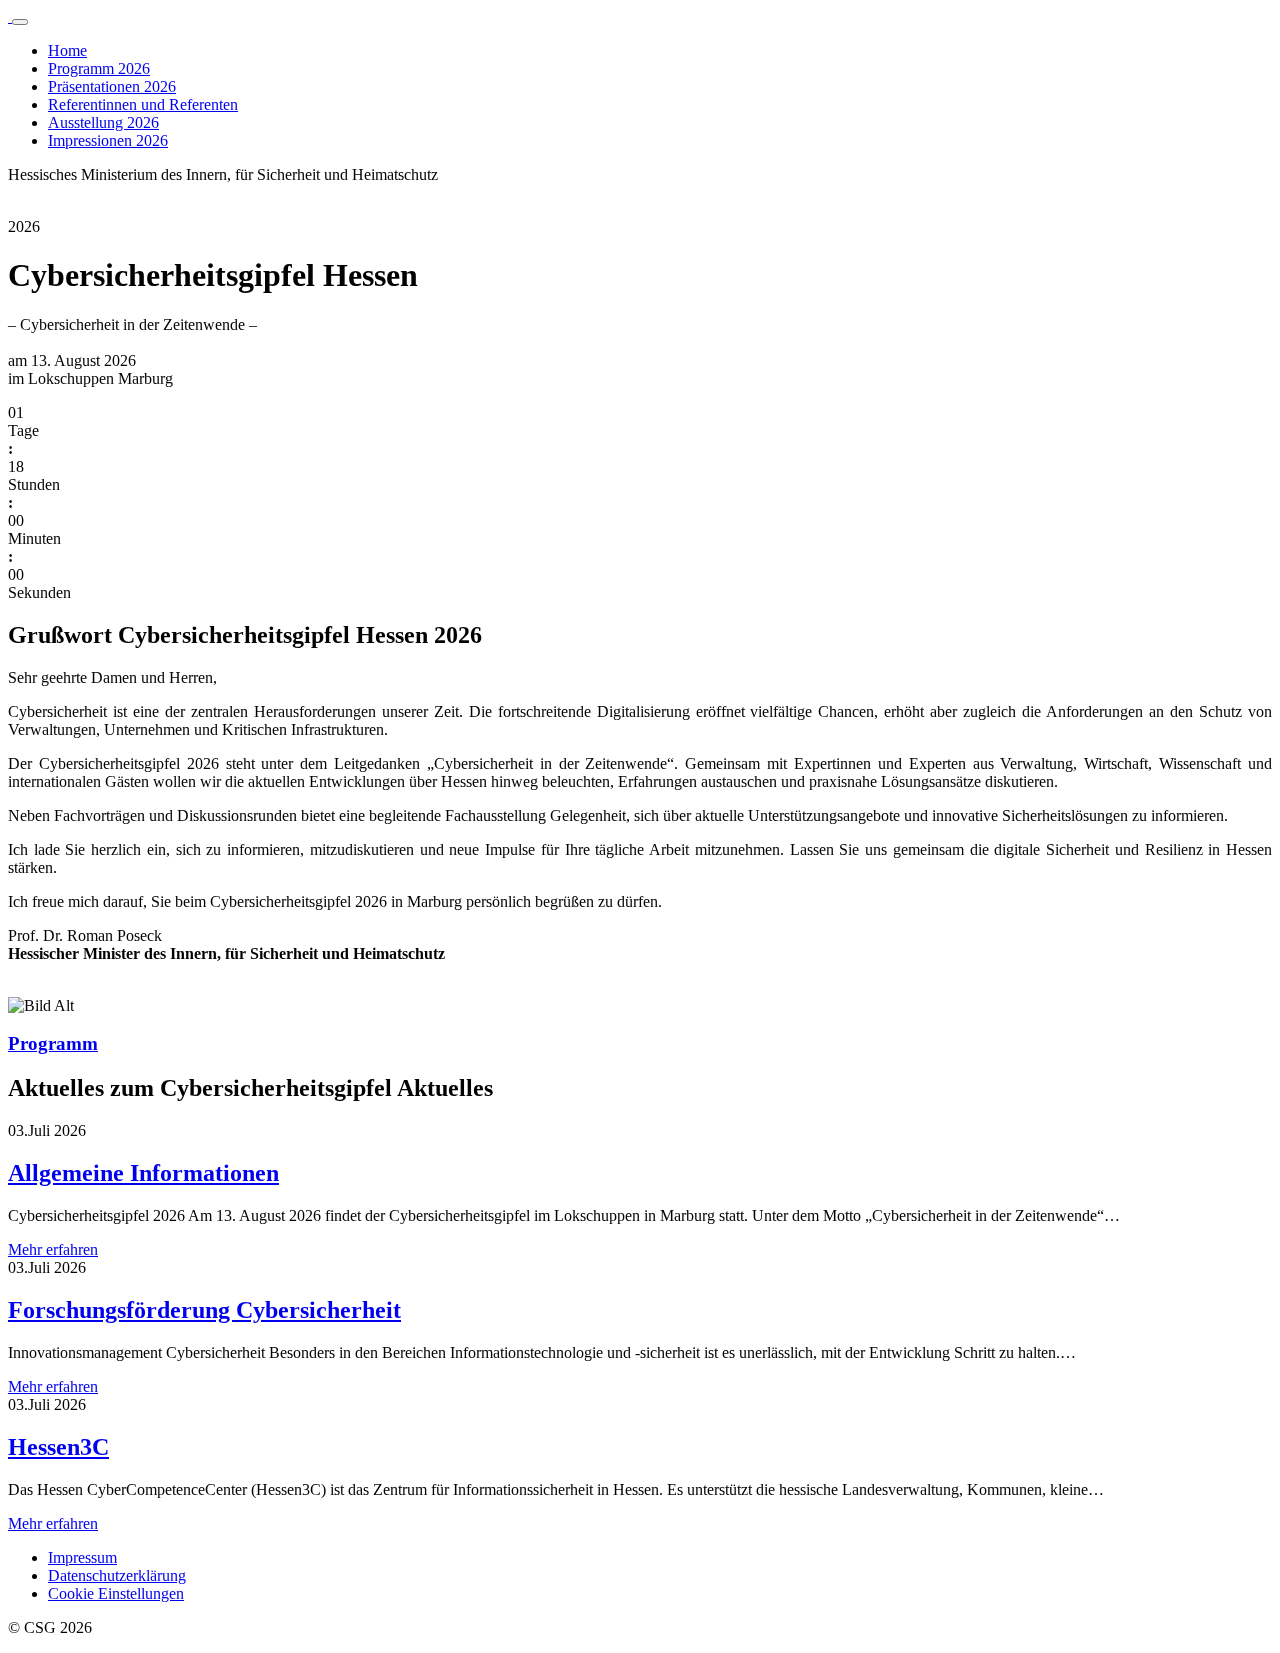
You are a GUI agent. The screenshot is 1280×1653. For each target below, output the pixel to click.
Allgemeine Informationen (143, 1173)
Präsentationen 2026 (112, 86)
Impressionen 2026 (108, 140)
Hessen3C (58, 1447)
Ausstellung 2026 (103, 122)
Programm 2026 (99, 68)
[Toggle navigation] (20, 22)
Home (67, 50)
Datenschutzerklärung (117, 1575)
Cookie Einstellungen (116, 1593)
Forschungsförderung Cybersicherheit (204, 1310)
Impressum (82, 1557)
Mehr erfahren (53, 1249)
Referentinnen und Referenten (143, 104)
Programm (53, 1043)
